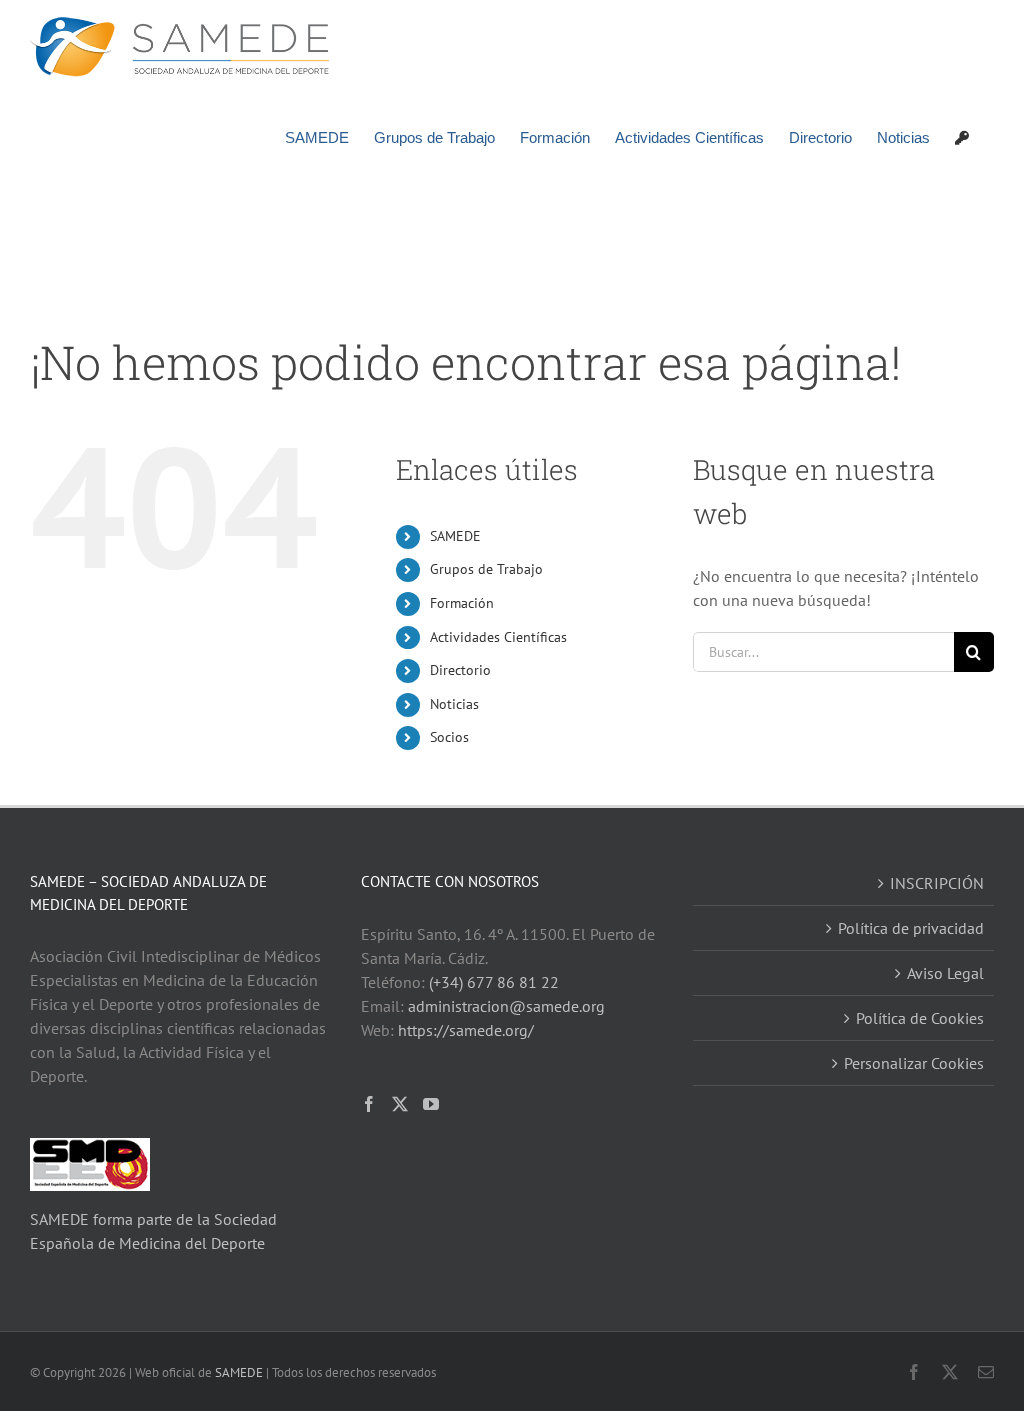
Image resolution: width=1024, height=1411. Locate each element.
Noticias (454, 704)
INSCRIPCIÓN (937, 883)
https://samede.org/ (466, 1030)
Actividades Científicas (498, 637)
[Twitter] (400, 1104)
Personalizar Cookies (914, 1063)
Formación (462, 603)
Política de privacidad (911, 928)
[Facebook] (369, 1104)
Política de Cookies (920, 1018)
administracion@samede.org (506, 1006)
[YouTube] (431, 1104)
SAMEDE (455, 536)
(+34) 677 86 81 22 (494, 982)
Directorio (460, 670)
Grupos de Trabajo (486, 569)
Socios (449, 737)
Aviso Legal (945, 973)
